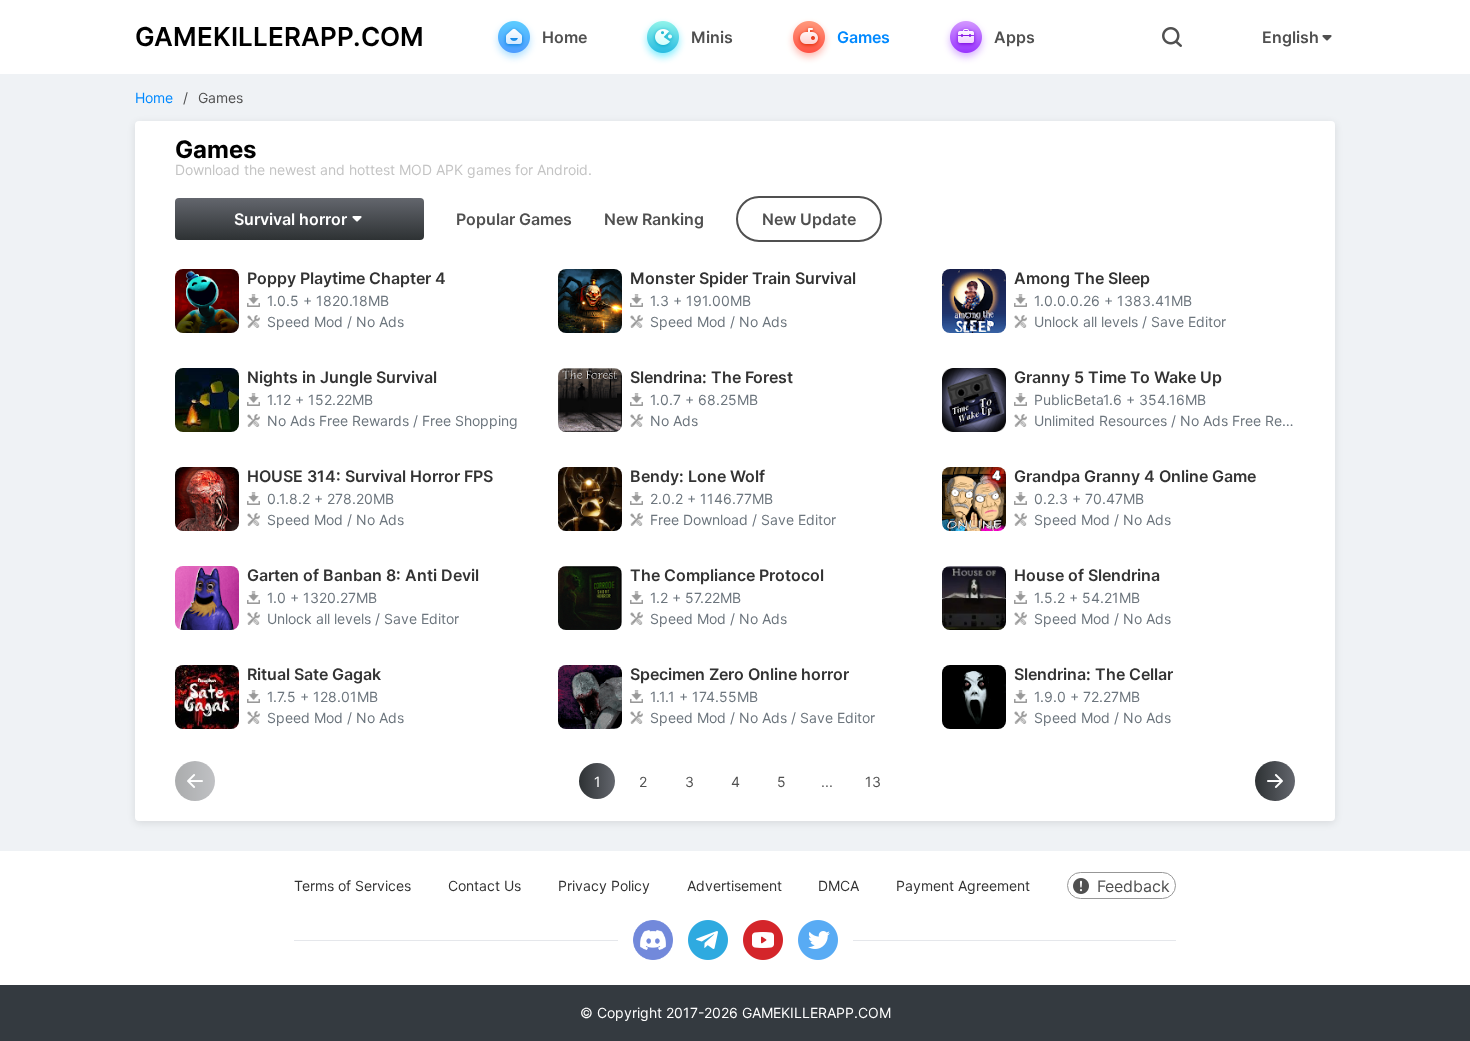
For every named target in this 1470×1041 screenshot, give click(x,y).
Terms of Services (352, 885)
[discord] (653, 940)
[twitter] (818, 940)
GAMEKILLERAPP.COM (279, 36)
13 (873, 781)
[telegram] (708, 940)
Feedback (1133, 886)
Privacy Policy (604, 885)
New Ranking (654, 219)
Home (154, 97)
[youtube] (763, 940)
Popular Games (514, 219)
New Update (809, 219)
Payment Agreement (963, 885)
